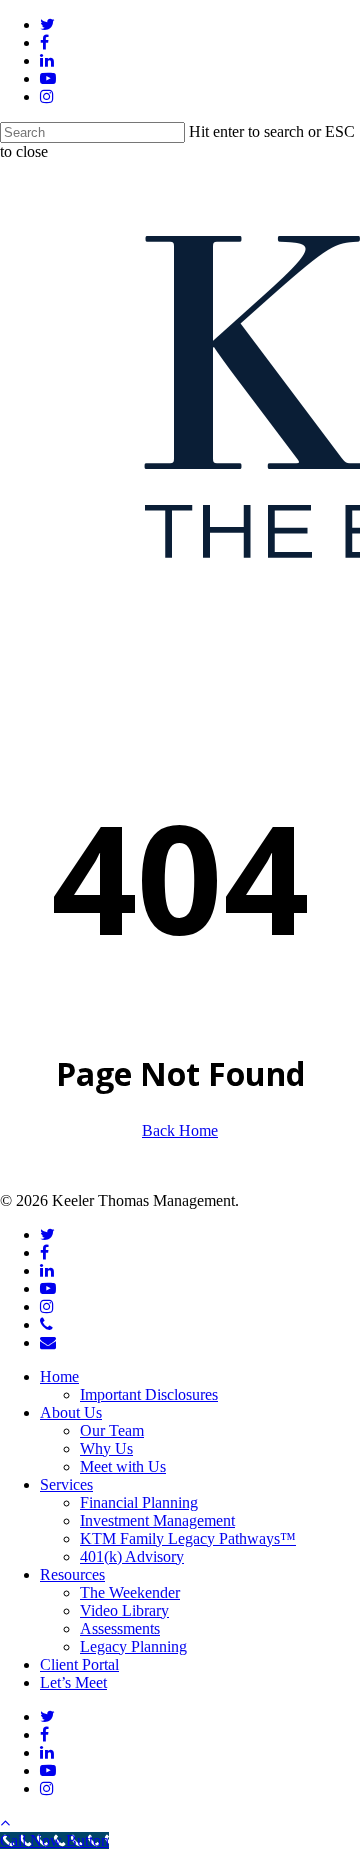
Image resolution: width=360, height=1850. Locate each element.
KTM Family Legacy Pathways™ (188, 1538)
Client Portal (79, 1664)
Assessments (120, 1628)
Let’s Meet (73, 1682)
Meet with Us (123, 1466)
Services (66, 1484)
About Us (71, 1412)
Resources (72, 1574)
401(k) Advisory (132, 1556)
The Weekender (130, 1592)
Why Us (106, 1448)
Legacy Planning (133, 1646)
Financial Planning (139, 1502)
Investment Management (157, 1520)
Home (59, 1376)
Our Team (112, 1430)
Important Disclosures (149, 1394)
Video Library (124, 1610)
